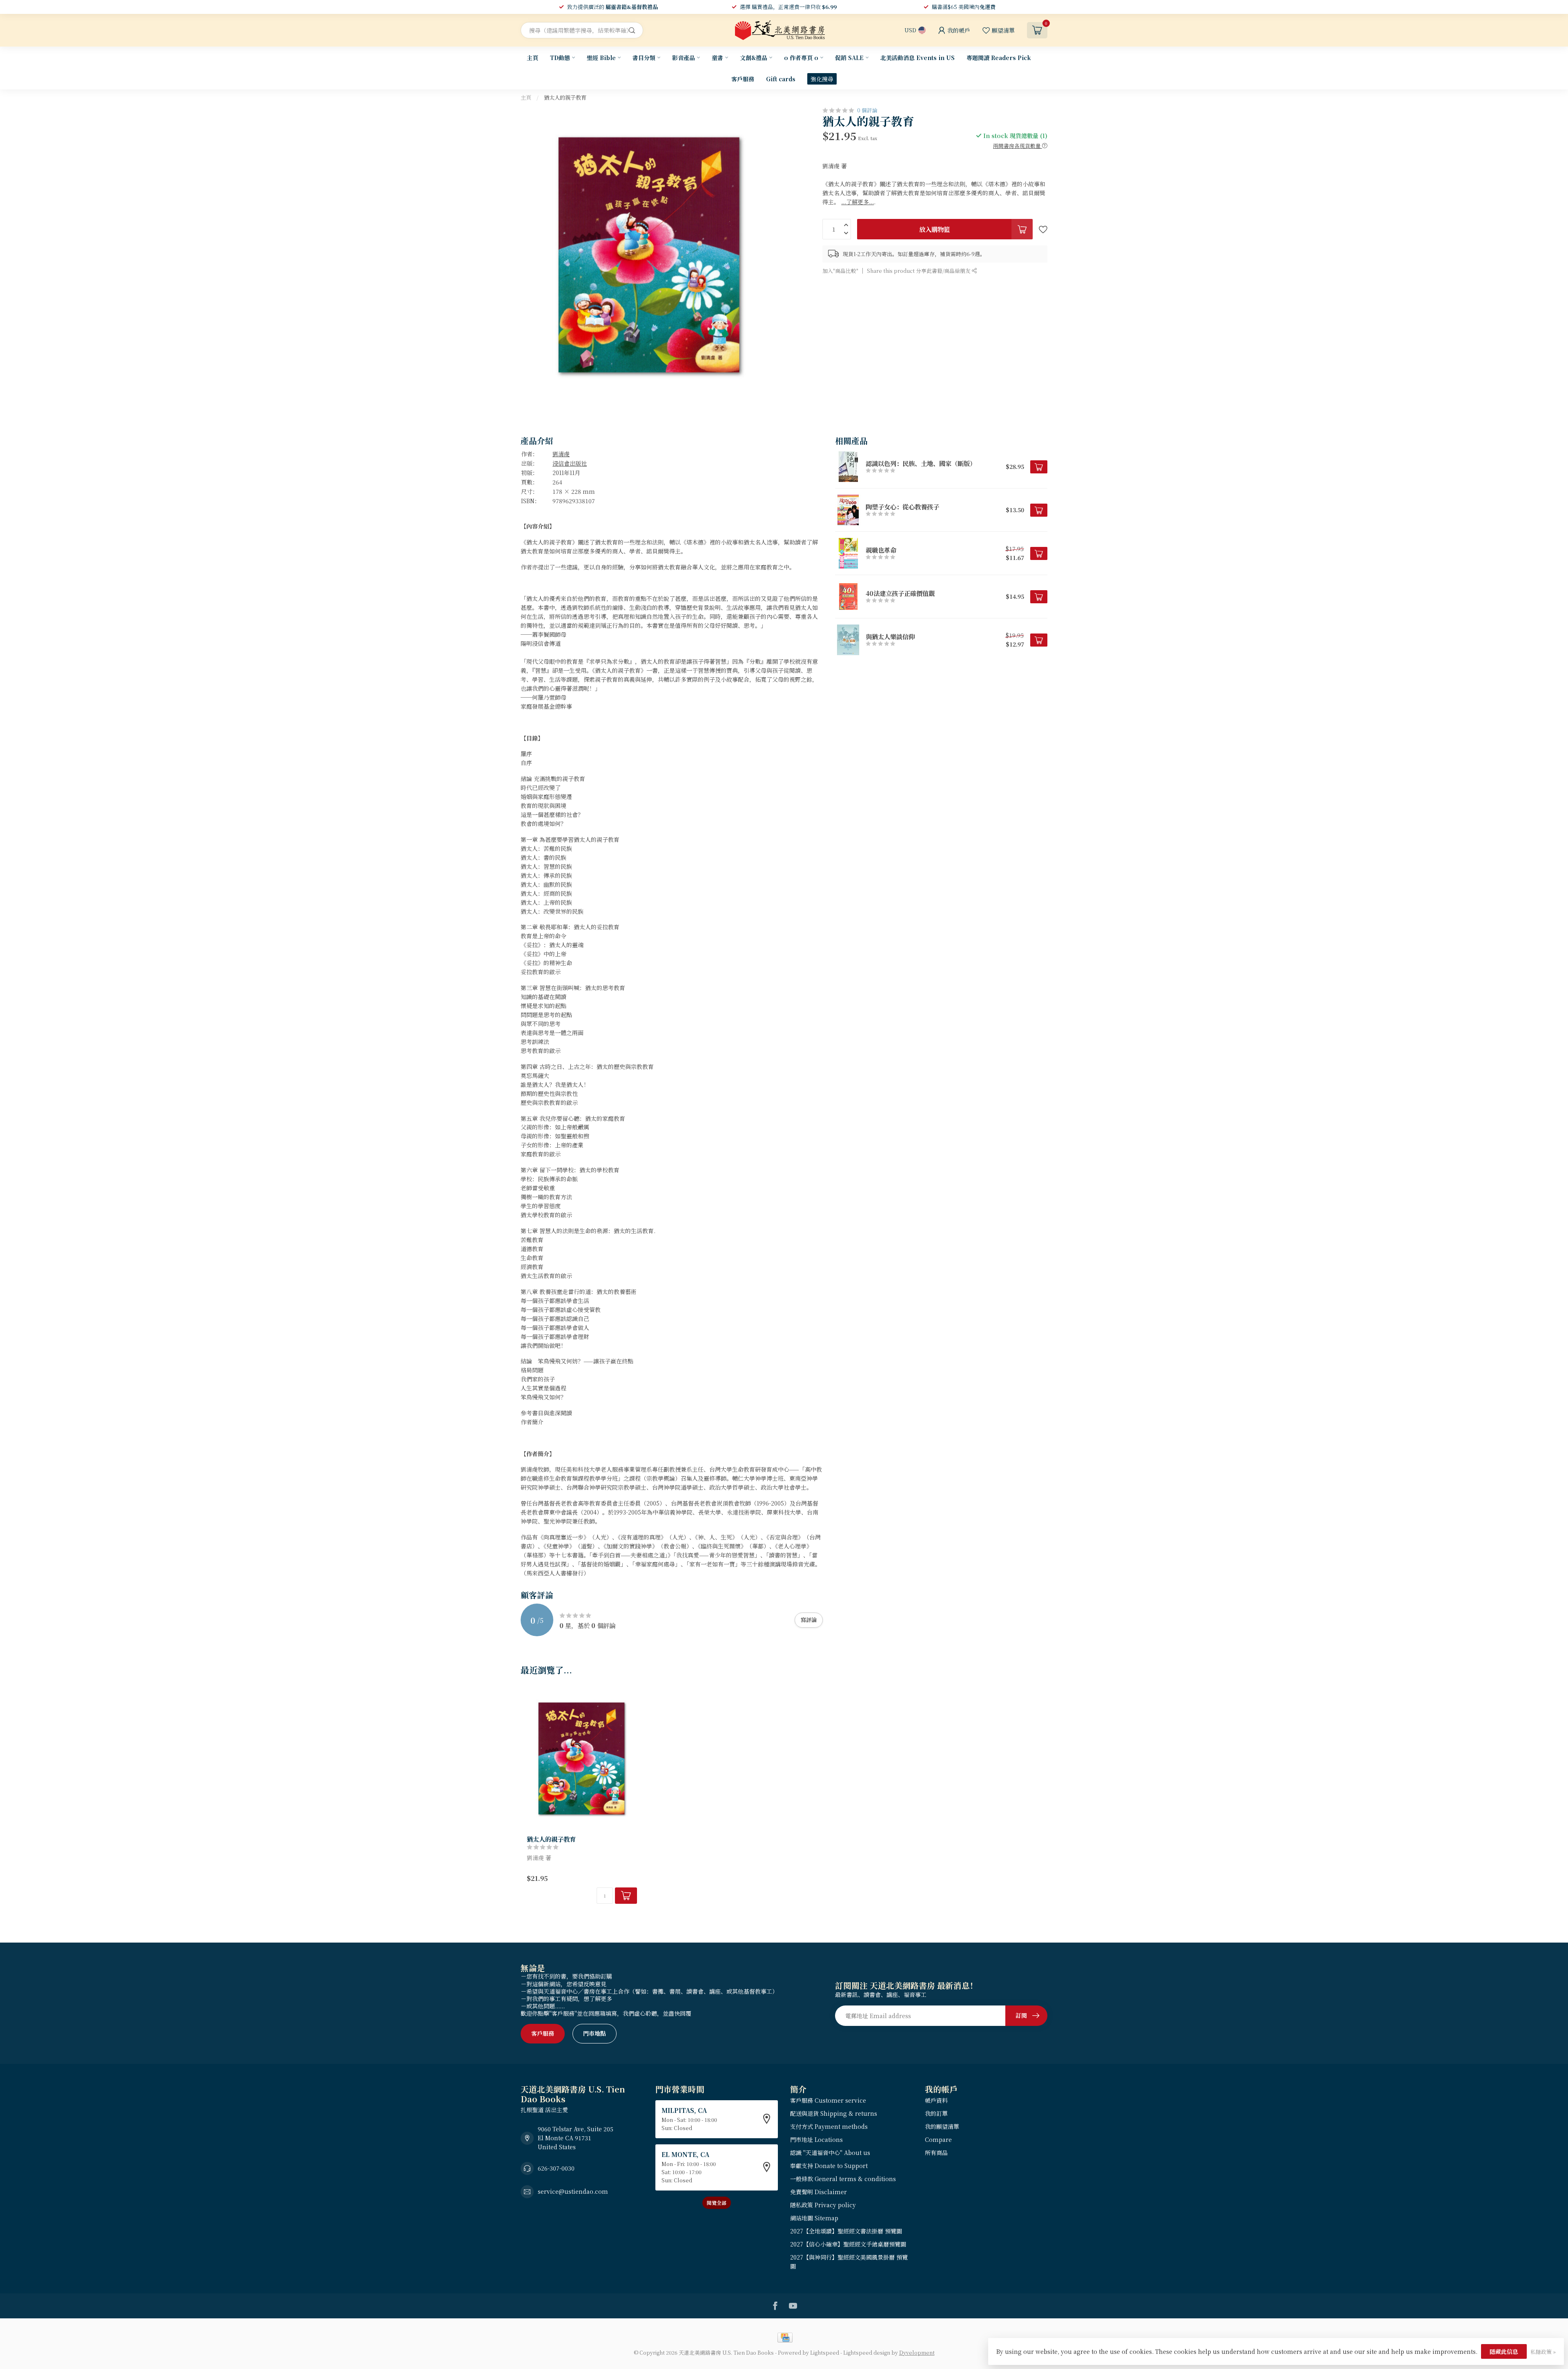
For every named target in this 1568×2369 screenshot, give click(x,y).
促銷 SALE (849, 58)
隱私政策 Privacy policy (823, 2205)
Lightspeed (825, 2352)
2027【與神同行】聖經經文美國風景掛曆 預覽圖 (849, 2262)
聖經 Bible (601, 58)
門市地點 (595, 2033)
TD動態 (560, 58)
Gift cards (781, 79)
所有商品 (936, 2153)
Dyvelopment (917, 2352)
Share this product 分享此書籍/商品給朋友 (919, 270)
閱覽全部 (717, 2203)
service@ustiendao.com (573, 2191)
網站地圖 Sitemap (814, 2218)
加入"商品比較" (840, 270)
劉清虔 (561, 454)
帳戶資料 (936, 2100)
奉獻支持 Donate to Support (829, 2166)
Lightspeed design (867, 2352)
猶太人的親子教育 (565, 97)
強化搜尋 (822, 79)
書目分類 (644, 58)
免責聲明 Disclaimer (819, 2192)
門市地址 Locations (816, 2139)
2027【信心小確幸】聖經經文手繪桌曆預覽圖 (848, 2244)
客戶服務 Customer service (828, 2100)
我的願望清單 (942, 2126)
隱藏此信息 (1504, 2351)
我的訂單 (936, 2113)
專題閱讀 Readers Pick (999, 58)
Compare (938, 2139)
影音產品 (684, 58)
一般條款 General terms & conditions (843, 2179)
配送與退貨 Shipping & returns (834, 2113)
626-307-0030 (556, 2168)
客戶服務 (743, 79)
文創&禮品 (754, 58)
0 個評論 (867, 110)
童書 (717, 58)
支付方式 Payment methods (829, 2126)
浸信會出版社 (570, 463)
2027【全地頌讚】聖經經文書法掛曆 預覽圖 (846, 2231)
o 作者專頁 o (801, 58)
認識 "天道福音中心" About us (830, 2153)
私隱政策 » (1543, 2352)
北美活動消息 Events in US (918, 58)
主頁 (532, 58)
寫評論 (809, 1620)
